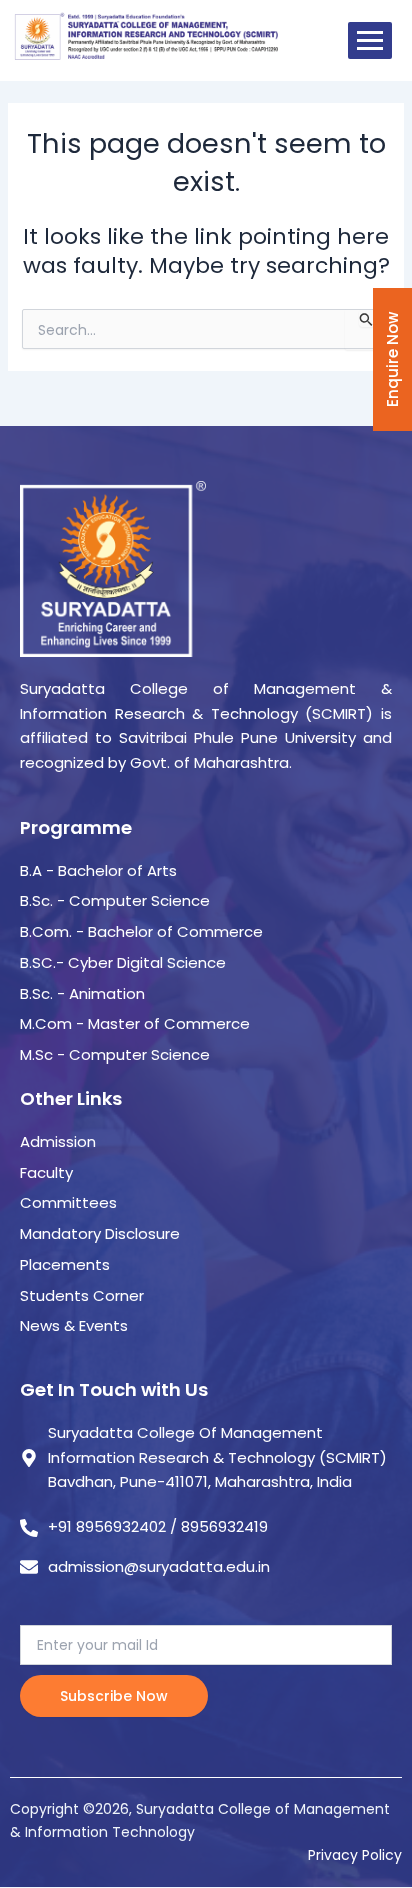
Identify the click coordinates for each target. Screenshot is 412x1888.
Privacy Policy (355, 1855)
